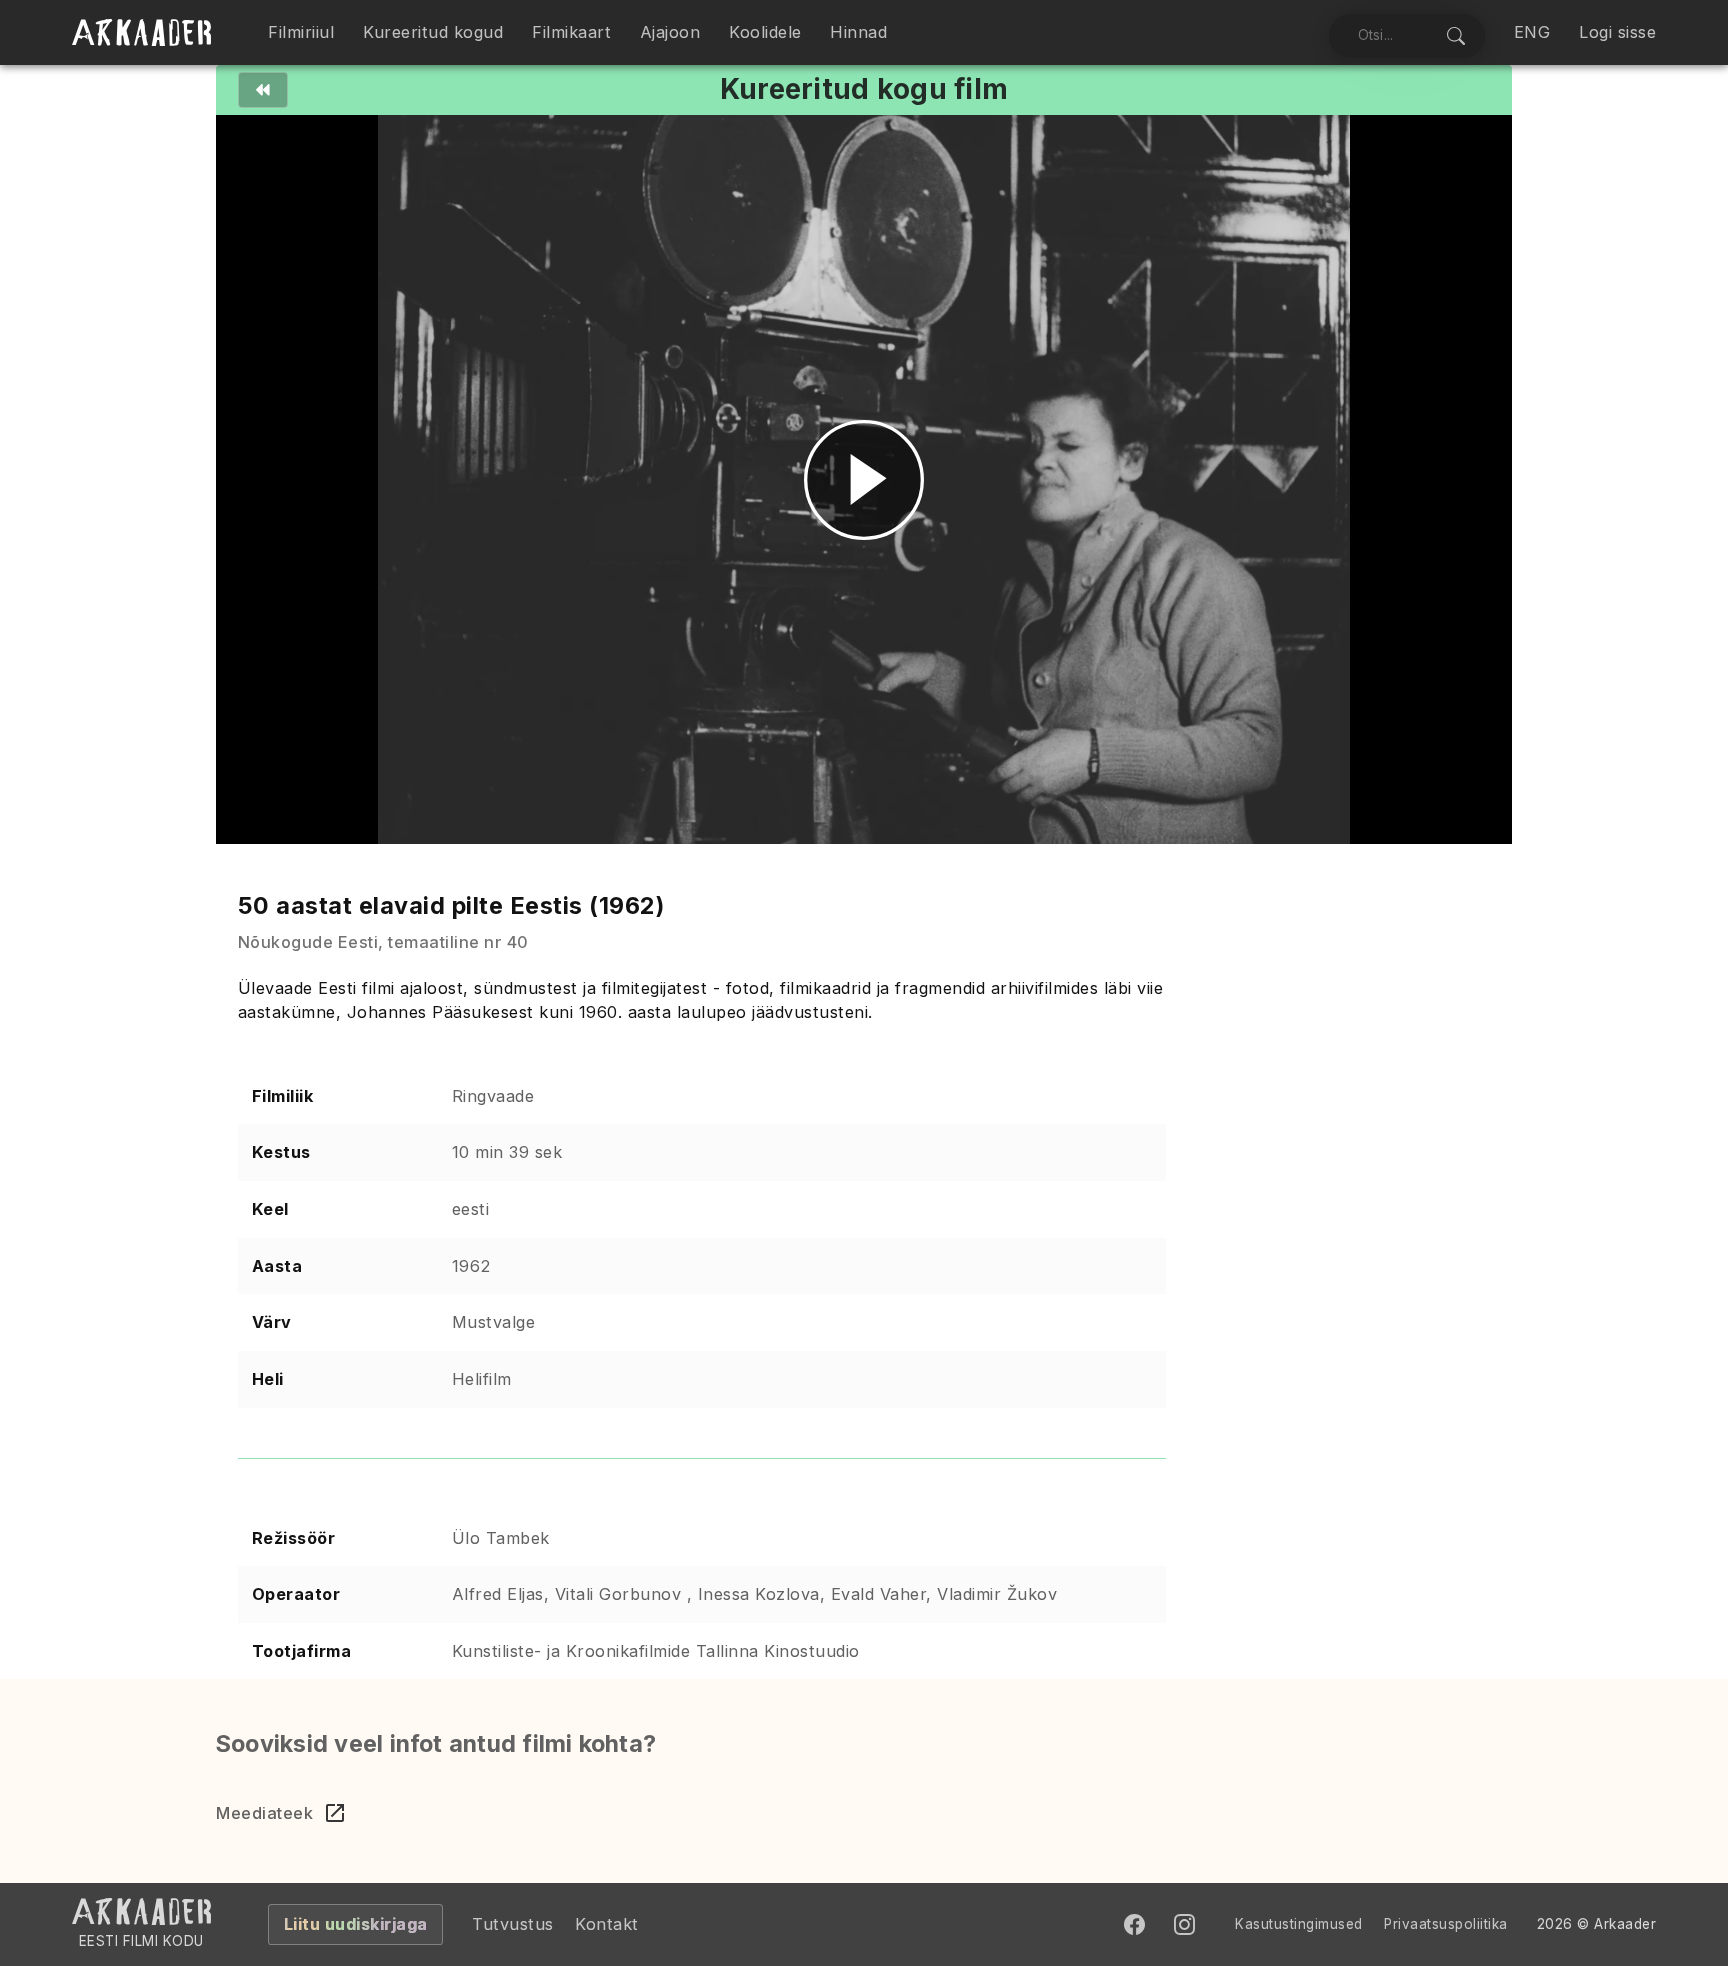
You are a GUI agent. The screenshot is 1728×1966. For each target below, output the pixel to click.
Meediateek (264, 1813)
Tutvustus (513, 1924)
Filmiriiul (301, 32)
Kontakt (607, 1924)
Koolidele (765, 32)
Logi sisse (1617, 32)
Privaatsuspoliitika (1446, 1924)
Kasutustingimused (1299, 1924)
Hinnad (858, 32)
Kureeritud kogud (433, 32)
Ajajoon (670, 32)
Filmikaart (571, 32)
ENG (1532, 32)
